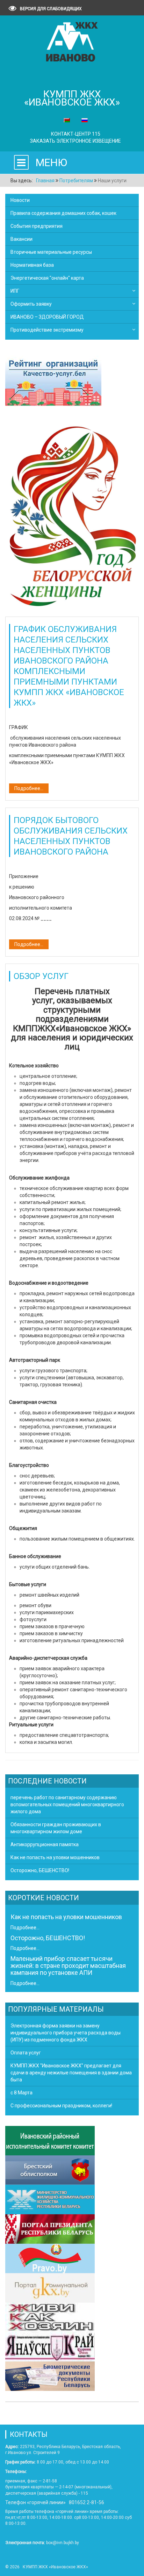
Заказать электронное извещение (75, 141)
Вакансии (21, 239)
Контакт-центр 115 (76, 134)
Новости (20, 200)
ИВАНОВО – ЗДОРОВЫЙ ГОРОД (47, 317)
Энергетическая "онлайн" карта (47, 278)
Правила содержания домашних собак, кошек (63, 213)
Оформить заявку (31, 304)
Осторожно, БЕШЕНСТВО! (48, 1938)
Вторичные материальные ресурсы (51, 252)
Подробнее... (29, 788)
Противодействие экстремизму (47, 330)
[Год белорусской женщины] (72, 515)
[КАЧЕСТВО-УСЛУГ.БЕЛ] (53, 382)
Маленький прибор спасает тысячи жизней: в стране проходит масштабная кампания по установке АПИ (68, 1966)
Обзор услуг (41, 976)
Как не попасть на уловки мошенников (66, 1917)
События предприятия (37, 226)
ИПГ (15, 291)
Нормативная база (32, 265)
